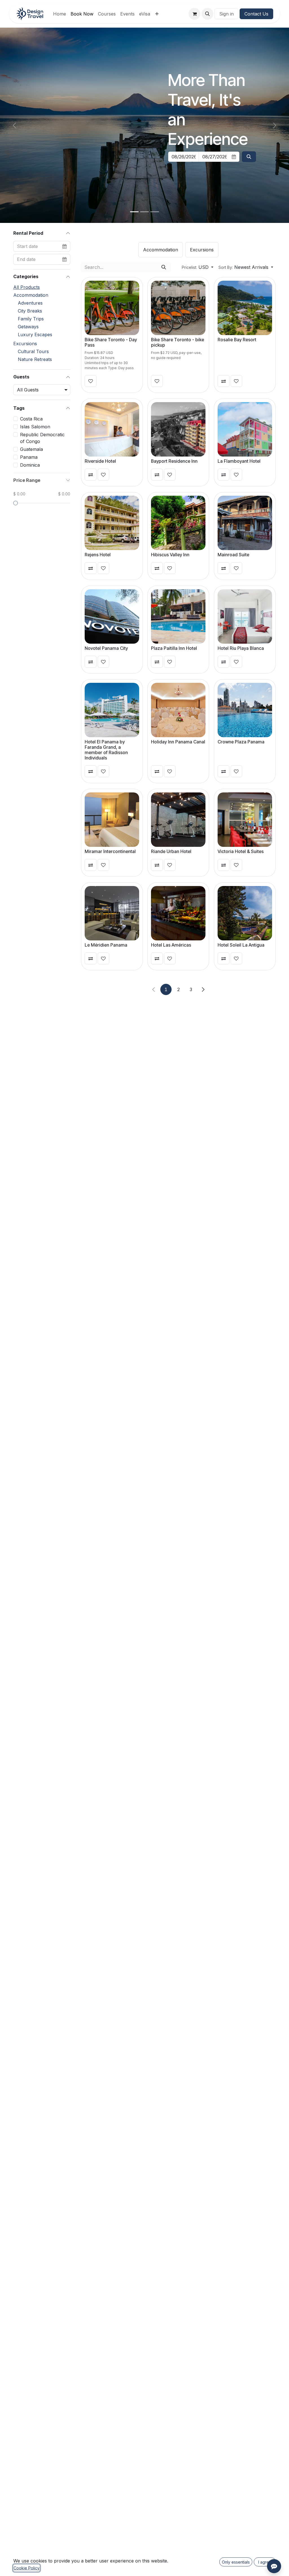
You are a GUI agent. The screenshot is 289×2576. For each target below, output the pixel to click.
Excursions (25, 344)
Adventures (30, 303)
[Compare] (224, 381)
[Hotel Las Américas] (178, 913)
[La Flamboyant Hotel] (245, 429)
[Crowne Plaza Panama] (245, 710)
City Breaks (30, 311)
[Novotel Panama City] (112, 616)
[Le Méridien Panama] (112, 913)
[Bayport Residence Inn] (178, 429)
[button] (207, 14)
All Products (27, 287)
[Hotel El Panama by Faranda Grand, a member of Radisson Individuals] (112, 710)
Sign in (226, 14)
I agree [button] (265, 2562)
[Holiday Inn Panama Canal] (178, 710)
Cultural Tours (33, 351)
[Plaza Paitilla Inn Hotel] (178, 616)
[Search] (164, 267)
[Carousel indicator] (134, 212)
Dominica (30, 465)
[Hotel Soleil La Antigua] (245, 913)
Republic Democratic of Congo (42, 438)
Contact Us (256, 14)
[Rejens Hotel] (112, 523)
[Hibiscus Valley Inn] (178, 523)
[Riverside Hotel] (112, 429)
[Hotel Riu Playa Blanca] (245, 616)
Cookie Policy (27, 2568)
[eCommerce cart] (194, 14)
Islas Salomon (35, 427)
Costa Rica (31, 419)
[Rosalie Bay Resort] (245, 308)
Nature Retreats (35, 359)
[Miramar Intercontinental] (112, 820)
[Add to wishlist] (91, 381)
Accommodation (31, 295)
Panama (29, 457)
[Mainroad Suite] (245, 523)
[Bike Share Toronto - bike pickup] (178, 308)
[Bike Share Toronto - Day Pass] (112, 308)
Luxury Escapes (35, 335)
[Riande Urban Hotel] (178, 820)
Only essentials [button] (236, 2562)
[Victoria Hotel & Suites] (245, 820)
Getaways (28, 327)
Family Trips (31, 319)
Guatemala (31, 449)
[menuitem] (60, 14)
